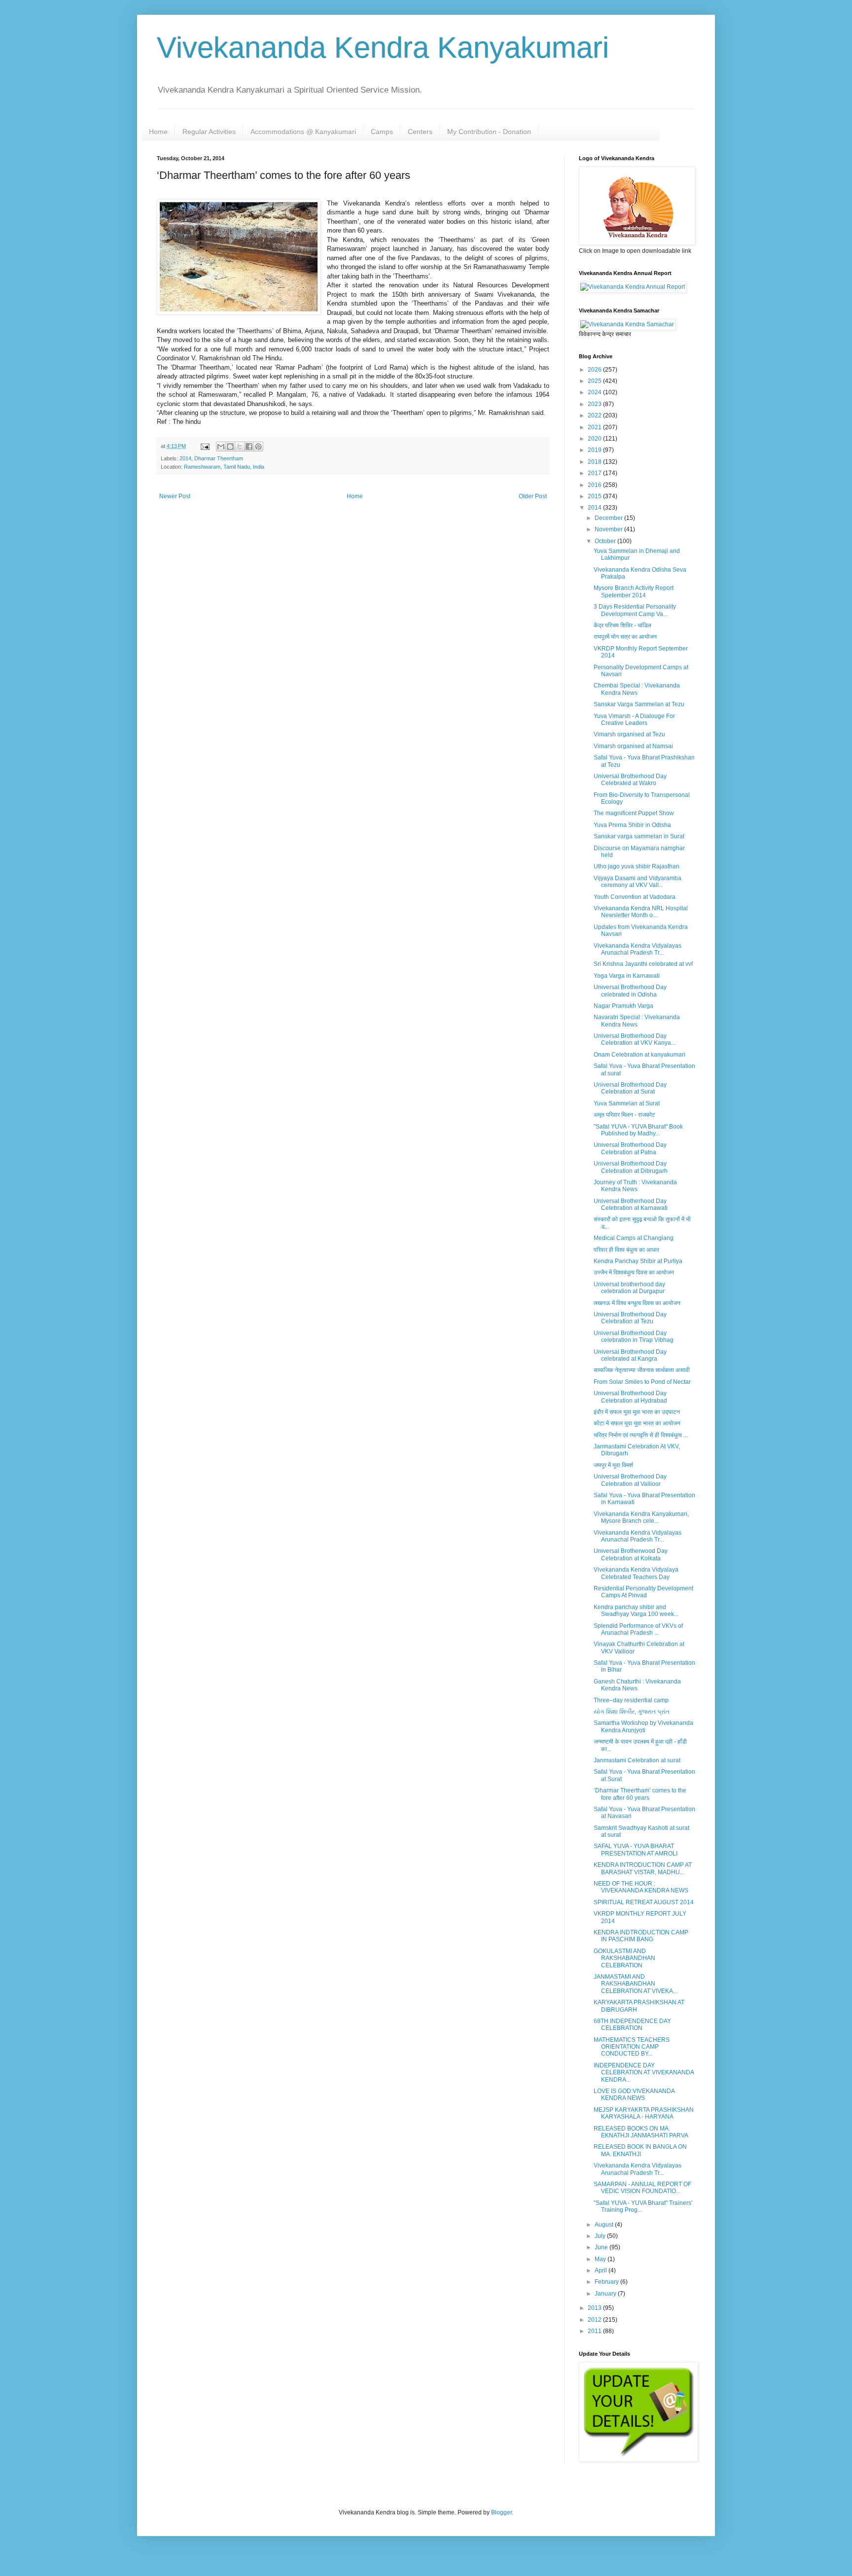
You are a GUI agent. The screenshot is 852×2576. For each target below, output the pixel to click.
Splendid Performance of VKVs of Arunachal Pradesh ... (638, 1629)
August (605, 2225)
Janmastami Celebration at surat (637, 1760)
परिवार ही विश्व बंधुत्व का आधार (626, 1250)
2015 (595, 496)
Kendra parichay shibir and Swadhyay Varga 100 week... (636, 1611)
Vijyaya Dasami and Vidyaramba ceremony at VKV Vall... (638, 882)
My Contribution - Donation (489, 132)
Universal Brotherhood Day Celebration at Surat (630, 1088)
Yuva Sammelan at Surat (627, 1103)
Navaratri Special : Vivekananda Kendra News (637, 1021)
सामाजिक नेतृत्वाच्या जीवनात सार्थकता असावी (642, 1370)
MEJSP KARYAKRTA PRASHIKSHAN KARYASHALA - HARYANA (644, 2113)
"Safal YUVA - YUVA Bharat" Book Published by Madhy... (638, 1130)
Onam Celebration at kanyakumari (639, 1055)
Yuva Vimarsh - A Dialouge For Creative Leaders (634, 720)
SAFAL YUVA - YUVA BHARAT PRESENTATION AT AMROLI (636, 1850)
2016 (595, 485)
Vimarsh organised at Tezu (629, 734)
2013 (595, 2308)
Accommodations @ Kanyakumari (303, 132)
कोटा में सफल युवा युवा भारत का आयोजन (637, 1423)
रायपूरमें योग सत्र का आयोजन (625, 637)
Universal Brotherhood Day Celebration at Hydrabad (630, 1397)
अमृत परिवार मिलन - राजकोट (624, 1115)
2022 (595, 415)
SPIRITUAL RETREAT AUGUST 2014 (644, 1902)
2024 (595, 392)
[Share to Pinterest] (258, 447)
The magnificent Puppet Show (634, 813)
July (601, 2236)
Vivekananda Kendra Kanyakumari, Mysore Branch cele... (641, 1517)
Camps (382, 132)
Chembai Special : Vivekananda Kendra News (637, 689)
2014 (185, 458)
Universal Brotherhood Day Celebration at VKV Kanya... (635, 1039)
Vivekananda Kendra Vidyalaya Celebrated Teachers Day (636, 1573)
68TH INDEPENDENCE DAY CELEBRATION (632, 2025)
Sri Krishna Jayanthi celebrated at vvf (643, 964)
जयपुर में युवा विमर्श (613, 1465)
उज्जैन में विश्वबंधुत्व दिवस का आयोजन (634, 1272)
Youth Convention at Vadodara (635, 897)
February (607, 2282)
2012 (595, 2320)
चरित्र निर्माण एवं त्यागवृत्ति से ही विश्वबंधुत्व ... (641, 1435)
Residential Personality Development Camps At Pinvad (643, 1592)
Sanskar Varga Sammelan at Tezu (639, 704)
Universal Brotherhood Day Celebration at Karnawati (631, 1204)
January (606, 2294)
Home (158, 132)
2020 (595, 439)
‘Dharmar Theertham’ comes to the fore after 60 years (640, 1794)
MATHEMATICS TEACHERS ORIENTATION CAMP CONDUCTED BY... (632, 2047)
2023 (595, 404)
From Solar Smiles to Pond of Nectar (642, 1382)
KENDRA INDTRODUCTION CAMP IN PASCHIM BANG (641, 1936)
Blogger (501, 2512)
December (609, 518)
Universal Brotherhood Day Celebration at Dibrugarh (631, 1167)
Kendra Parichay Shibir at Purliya (638, 1261)
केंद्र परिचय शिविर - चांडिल (622, 625)
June (602, 2247)
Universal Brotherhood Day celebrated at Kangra (630, 1355)
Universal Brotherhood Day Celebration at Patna (630, 1148)
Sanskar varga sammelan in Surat (639, 836)
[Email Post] (205, 446)
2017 (595, 473)
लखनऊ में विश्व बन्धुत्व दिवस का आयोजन (637, 1303)
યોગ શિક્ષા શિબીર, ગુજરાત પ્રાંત (632, 1712)
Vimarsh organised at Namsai (633, 746)
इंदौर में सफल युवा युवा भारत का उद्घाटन (637, 1412)
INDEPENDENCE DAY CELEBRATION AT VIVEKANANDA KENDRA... (644, 2073)
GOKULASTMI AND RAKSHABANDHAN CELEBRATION (624, 1958)
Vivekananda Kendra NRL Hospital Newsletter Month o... (641, 912)
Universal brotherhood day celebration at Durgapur (629, 1288)
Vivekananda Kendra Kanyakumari (383, 48)
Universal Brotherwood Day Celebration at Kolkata (631, 1554)
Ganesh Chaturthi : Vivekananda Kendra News (637, 1685)
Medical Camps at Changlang (634, 1238)
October (606, 541)
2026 (595, 370)
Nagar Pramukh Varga (623, 1006)
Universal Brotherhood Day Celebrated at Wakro (630, 780)
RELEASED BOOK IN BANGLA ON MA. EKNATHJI (640, 2150)
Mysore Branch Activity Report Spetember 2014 (634, 591)
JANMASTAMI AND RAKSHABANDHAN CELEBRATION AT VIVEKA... (636, 1984)
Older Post (533, 496)
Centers (420, 132)
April (602, 2270)
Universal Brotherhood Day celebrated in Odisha (630, 991)
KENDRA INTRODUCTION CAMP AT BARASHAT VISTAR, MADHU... (643, 1868)
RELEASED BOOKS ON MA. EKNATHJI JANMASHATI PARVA (641, 2132)
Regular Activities (209, 132)
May (601, 2259)
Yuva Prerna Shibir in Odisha (632, 825)
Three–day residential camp (631, 1700)
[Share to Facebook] (249, 447)
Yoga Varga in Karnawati (627, 976)
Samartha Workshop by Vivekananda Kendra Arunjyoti (643, 1726)
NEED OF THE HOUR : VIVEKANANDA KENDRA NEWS (641, 1887)
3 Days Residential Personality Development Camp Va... (635, 610)
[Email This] (221, 447)
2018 (595, 462)
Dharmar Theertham (219, 458)
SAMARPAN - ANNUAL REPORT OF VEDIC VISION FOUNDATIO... (642, 2188)
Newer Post (175, 496)
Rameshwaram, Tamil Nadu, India (224, 467)
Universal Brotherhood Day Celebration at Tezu (630, 1318)
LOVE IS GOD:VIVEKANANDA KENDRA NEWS (634, 2095)
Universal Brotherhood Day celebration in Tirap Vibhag (634, 1337)
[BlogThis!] (230, 447)
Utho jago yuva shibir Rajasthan (637, 866)
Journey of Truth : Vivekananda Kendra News (635, 1186)
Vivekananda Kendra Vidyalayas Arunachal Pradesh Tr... (638, 949)
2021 (595, 427)
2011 (595, 2331)
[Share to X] (240, 447)
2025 (595, 381)
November (609, 529)
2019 (595, 450)
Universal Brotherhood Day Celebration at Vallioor (630, 1480)
